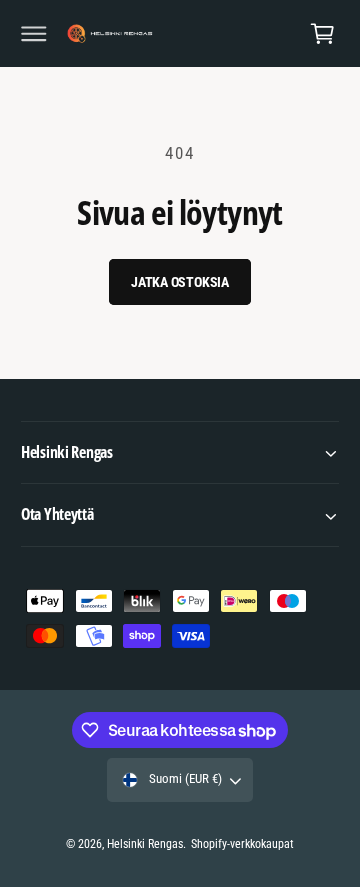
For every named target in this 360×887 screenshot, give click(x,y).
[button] (34, 34)
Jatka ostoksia (180, 282)
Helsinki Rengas (145, 844)
